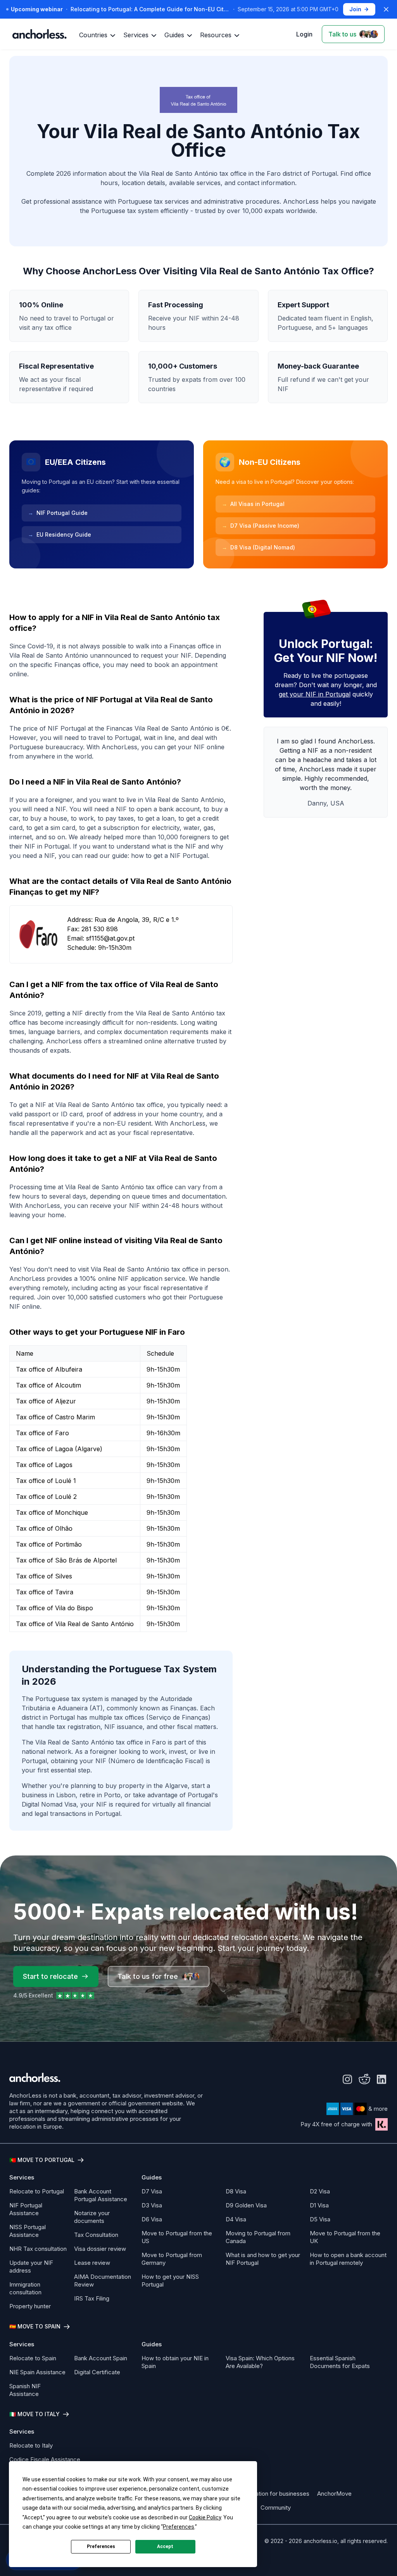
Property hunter (30, 2306)
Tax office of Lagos (44, 1465)
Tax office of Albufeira (49, 1369)
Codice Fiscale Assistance (45, 2459)
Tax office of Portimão (49, 1544)
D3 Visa (152, 2205)
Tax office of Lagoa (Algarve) (59, 1449)
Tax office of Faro (42, 1433)
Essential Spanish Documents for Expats (340, 2362)
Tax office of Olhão (44, 1528)
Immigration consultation (25, 2288)
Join (355, 9)
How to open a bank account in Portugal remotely (348, 2259)
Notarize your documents (92, 2217)
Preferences (101, 2547)
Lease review (92, 2263)
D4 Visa (236, 2219)
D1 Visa (319, 2205)
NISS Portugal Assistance (28, 2231)
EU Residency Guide (60, 534)
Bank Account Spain (101, 2358)
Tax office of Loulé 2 (46, 1497)
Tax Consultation (96, 2235)
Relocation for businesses (275, 2494)
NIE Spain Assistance (37, 2372)
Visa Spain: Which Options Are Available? (260, 2362)
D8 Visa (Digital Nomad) (258, 547)
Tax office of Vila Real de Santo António (75, 1624)
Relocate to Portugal (37, 2191)
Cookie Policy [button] (205, 2517)
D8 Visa (236, 2191)
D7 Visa (152, 2191)
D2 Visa (320, 2191)
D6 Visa (152, 2219)
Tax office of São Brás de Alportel (66, 1560)
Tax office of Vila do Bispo (54, 1608)
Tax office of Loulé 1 (46, 1481)
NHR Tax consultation (38, 2249)
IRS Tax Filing (92, 2298)
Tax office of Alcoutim (48, 1385)
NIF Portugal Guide (58, 513)
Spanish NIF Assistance (25, 2390)
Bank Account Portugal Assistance (101, 2195)
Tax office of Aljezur (46, 1401)
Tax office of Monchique (52, 1512)
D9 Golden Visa (246, 2205)
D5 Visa (320, 2219)
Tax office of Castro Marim (55, 1417)
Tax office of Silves (44, 1576)
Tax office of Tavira (45, 1592)
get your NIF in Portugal (315, 694)
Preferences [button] (179, 2527)
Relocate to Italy (31, 2445)
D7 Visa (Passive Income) (261, 526)
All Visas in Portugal (253, 504)
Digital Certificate (97, 2372)
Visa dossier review (100, 2249)
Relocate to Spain (33, 2358)
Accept (165, 2547)
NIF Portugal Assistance (26, 2209)
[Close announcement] (386, 9)
